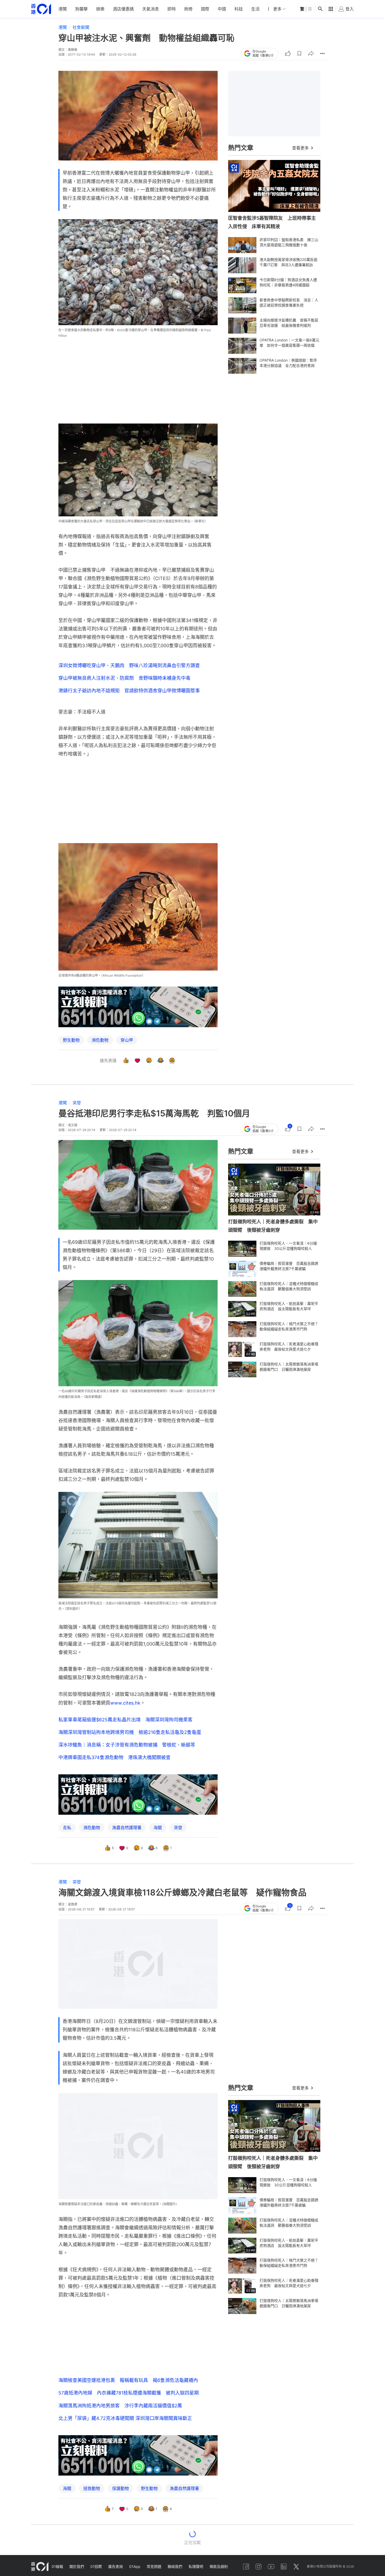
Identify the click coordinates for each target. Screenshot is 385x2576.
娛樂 (100, 9)
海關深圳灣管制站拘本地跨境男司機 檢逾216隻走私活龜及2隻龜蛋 (130, 1732)
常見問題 (154, 2566)
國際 (205, 9)
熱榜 (188, 9)
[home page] (41, 9)
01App (135, 2566)
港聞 (63, 9)
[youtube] (271, 2567)
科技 (239, 9)
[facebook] (246, 2567)
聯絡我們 (175, 2566)
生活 (255, 9)
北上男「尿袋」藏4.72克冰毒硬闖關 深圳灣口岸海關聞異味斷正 (125, 2418)
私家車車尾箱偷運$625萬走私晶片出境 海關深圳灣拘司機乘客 (125, 1720)
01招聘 (96, 2566)
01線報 (57, 2566)
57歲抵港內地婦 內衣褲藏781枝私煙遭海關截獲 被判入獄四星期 (129, 2393)
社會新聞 (81, 27)
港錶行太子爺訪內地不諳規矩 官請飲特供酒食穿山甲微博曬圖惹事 (129, 691)
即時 (172, 9)
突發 (77, 1103)
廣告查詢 (115, 2566)
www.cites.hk (125, 1703)
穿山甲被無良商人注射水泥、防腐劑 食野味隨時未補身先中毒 (124, 678)
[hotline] (138, 1007)
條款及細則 (219, 2566)
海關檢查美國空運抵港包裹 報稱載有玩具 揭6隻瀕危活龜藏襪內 (128, 2380)
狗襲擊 (81, 9)
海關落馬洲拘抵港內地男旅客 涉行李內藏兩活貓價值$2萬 (120, 2406)
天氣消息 (151, 9)
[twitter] (296, 2567)
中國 (222, 9)
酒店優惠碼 (123, 9)
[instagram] (258, 2567)
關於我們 (77, 2566)
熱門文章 (241, 148)
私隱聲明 (196, 2566)
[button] (299, 53)
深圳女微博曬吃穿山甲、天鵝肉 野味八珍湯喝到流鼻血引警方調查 (129, 665)
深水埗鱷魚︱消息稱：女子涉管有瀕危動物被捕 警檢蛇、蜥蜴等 (127, 1745)
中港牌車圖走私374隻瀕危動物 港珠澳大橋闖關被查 (114, 1757)
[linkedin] (284, 2567)
